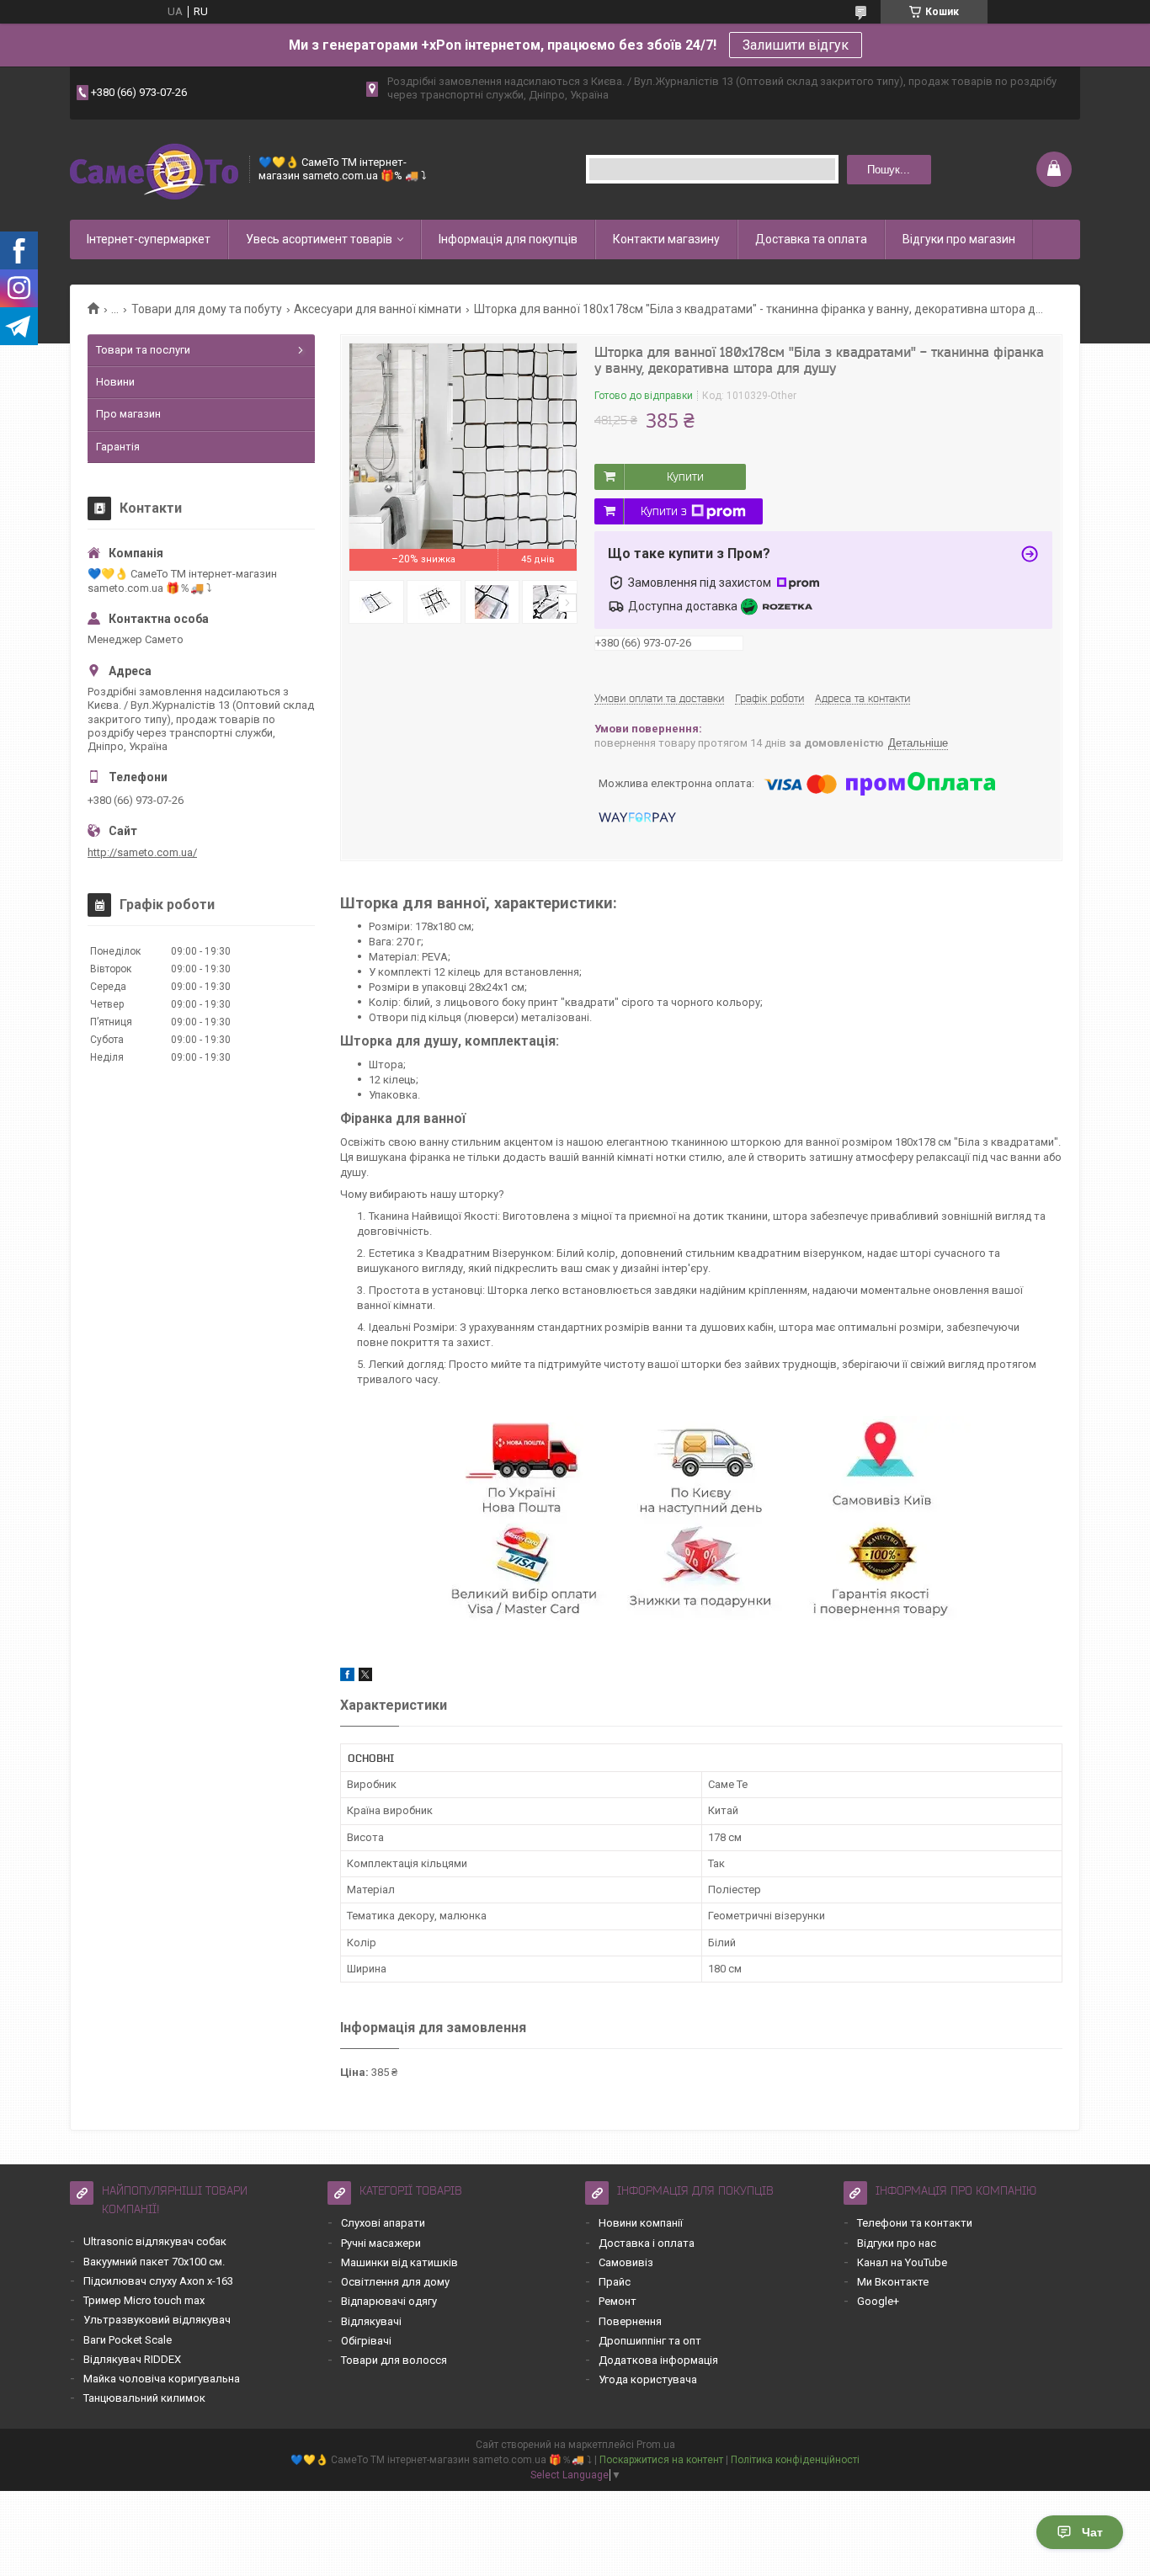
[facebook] (347, 1677)
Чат (1092, 2532)
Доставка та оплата (811, 239)
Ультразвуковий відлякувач (157, 2320)
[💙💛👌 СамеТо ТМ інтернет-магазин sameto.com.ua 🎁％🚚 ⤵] (154, 170)
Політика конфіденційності (795, 2460)
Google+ (878, 2301)
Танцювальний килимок (144, 2398)
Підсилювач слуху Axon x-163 (158, 2281)
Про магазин (128, 414)
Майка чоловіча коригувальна (162, 2379)
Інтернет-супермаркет (149, 239)
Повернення (630, 2321)
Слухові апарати (383, 2223)
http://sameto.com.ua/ (142, 852)
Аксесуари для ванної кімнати (378, 309)
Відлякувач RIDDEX (132, 2359)
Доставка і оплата (647, 2243)
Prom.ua (656, 2445)
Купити (685, 476)
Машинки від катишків (399, 2262)
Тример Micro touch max (144, 2300)
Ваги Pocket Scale (128, 2340)
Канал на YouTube (902, 2262)
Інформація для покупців (508, 239)
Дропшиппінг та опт (650, 2341)
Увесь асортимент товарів (319, 239)
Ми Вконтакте (893, 2282)
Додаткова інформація (658, 2360)
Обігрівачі (366, 2341)
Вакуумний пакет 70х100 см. (154, 2262)
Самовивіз (626, 2262)
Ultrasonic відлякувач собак (155, 2241)
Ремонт (618, 2301)
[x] (365, 1677)
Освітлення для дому (395, 2282)
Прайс (615, 2282)
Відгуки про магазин (959, 239)
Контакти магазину (666, 239)
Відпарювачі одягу (389, 2301)
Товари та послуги (143, 350)
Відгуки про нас (897, 2243)
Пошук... (889, 170)
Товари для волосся (394, 2360)
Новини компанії (641, 2223)
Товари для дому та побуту (207, 309)
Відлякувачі (371, 2321)
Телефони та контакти (915, 2223)
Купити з (664, 511)
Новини (115, 382)
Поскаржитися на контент (661, 2460)
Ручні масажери (381, 2243)
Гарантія (118, 447)
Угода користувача (648, 2379)
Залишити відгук (796, 45)
